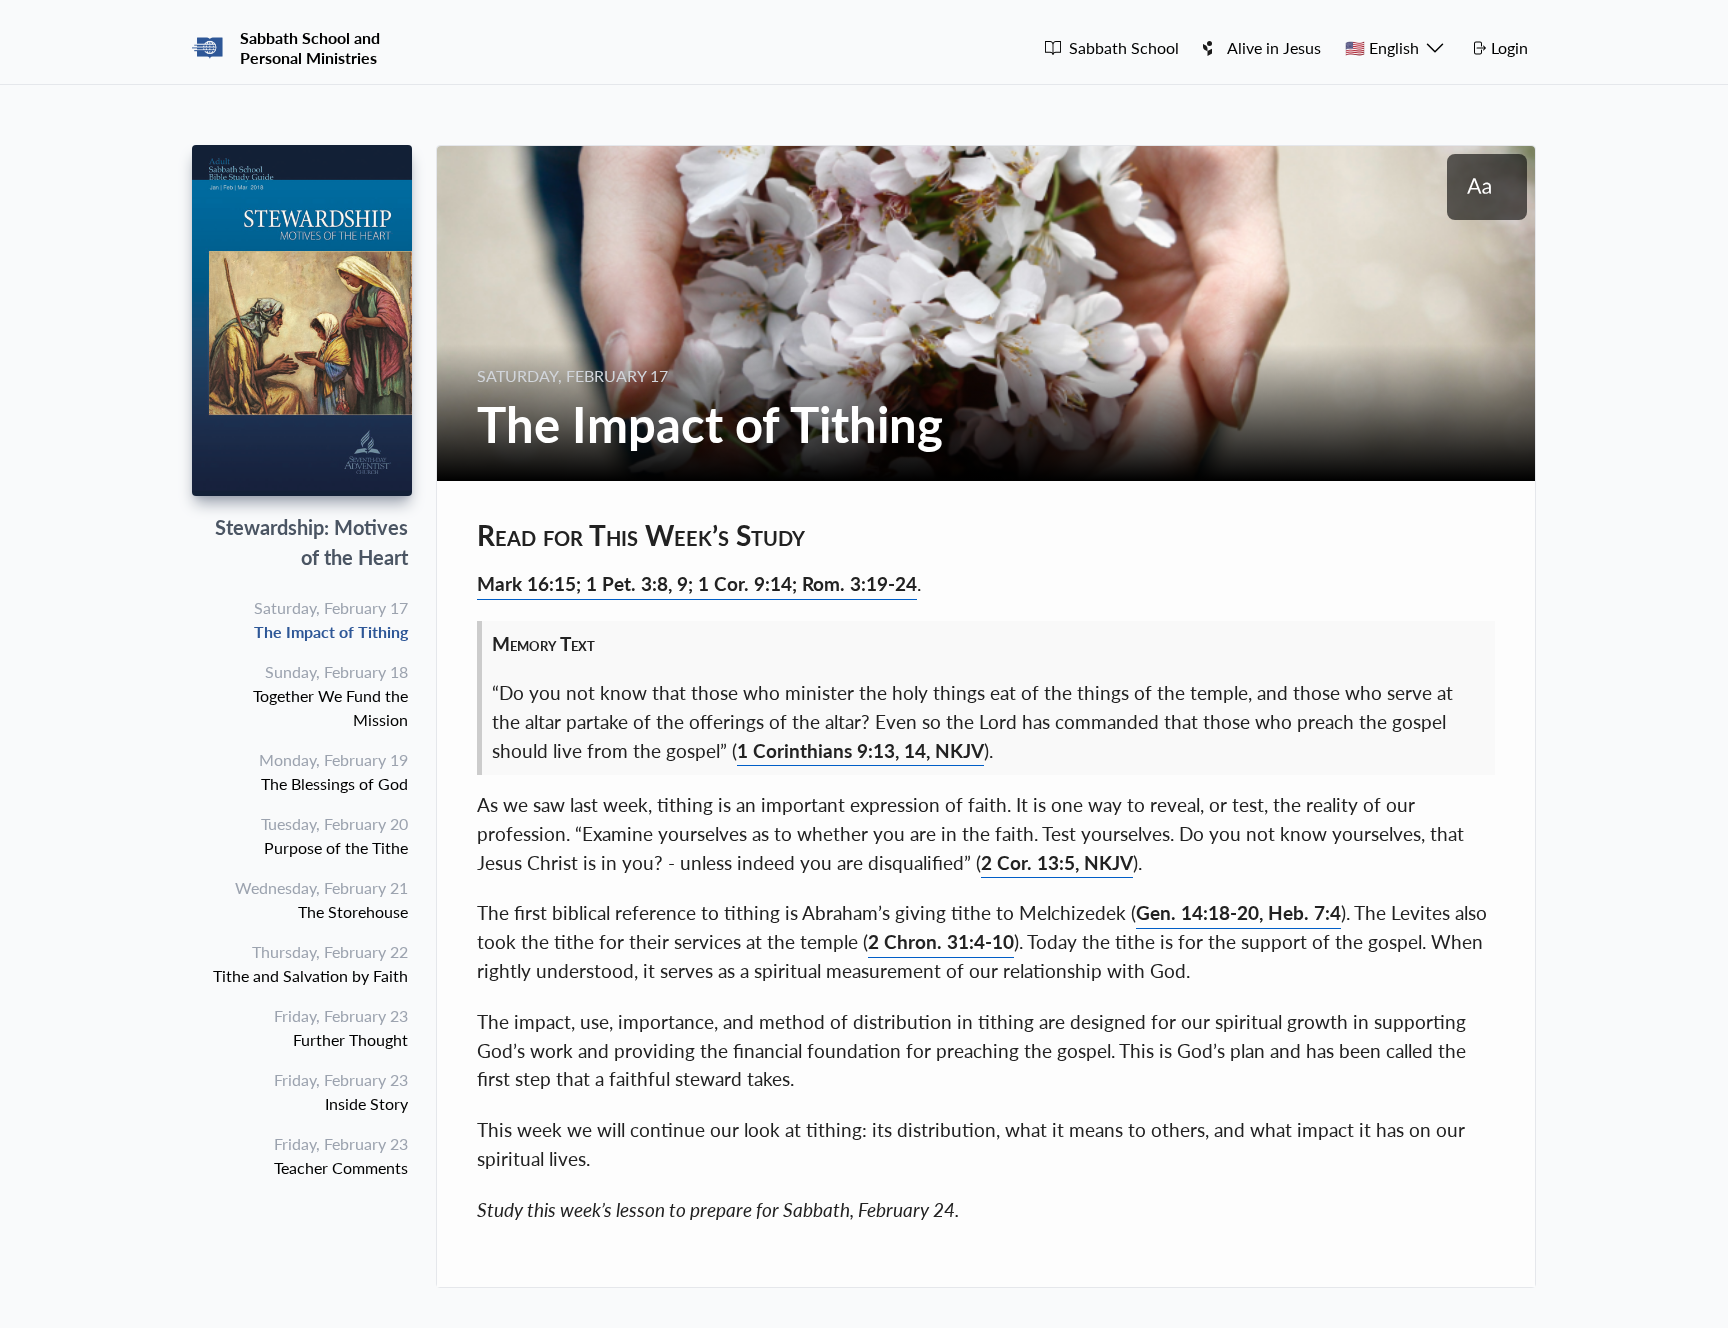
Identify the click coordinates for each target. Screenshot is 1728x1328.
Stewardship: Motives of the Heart (311, 542)
